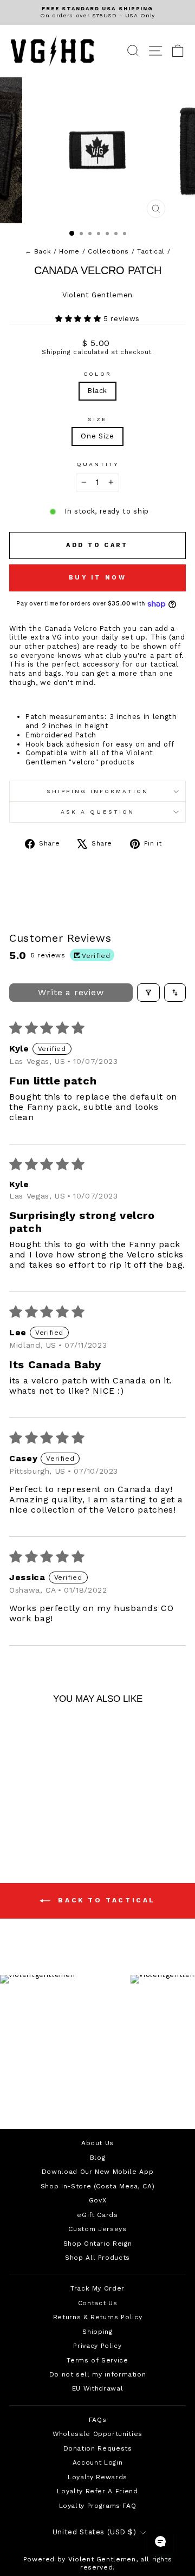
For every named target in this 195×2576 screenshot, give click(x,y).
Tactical (151, 251)
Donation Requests (98, 2448)
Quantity (98, 464)
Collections (108, 251)
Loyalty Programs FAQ (98, 2506)
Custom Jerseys (97, 2229)
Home (69, 251)
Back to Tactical (105, 1900)
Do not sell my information (98, 2374)
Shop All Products (97, 2258)
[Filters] (148, 993)
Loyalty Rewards (97, 2477)
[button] (79, 319)
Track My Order (97, 2288)
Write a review (71, 992)
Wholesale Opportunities (97, 2434)
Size (97, 419)
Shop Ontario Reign (98, 2244)
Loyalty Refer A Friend (97, 2491)
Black (97, 391)
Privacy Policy (97, 2346)
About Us (97, 2143)
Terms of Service (97, 2360)
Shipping (56, 352)
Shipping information (97, 791)
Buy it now (97, 578)
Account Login (97, 2462)
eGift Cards (97, 2215)
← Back (38, 251)
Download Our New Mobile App (97, 2172)
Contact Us (97, 2303)
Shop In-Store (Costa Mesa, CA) (97, 2186)
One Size (97, 436)
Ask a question (97, 812)
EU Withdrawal (97, 2388)
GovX (98, 2200)
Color (97, 374)
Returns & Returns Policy (97, 2317)
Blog (98, 2158)
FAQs (98, 2420)
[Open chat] (160, 2541)
